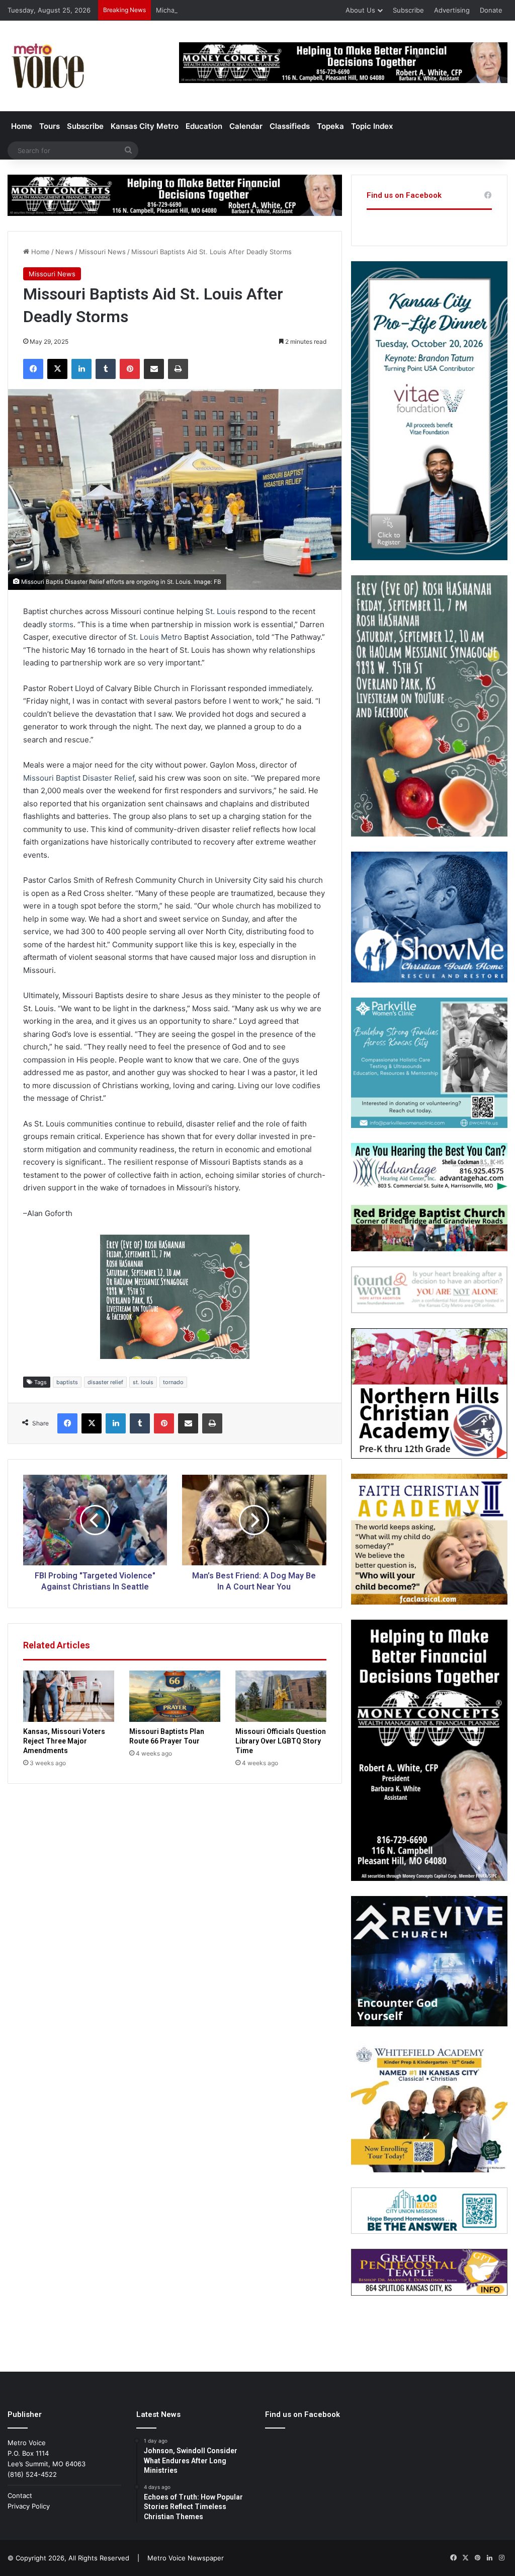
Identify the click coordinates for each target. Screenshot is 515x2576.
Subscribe (408, 10)
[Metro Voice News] (47, 66)
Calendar (246, 126)
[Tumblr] (106, 369)
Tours (50, 126)
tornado (173, 1382)
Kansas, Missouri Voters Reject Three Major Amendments (64, 1741)
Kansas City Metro (145, 126)
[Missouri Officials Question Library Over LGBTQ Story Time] (281, 1696)
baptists (67, 1382)
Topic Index (372, 126)
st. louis (143, 1382)
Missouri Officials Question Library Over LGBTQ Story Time (281, 1741)
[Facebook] (33, 369)
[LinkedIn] (81, 369)
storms (61, 624)
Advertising (452, 10)
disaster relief (105, 1382)
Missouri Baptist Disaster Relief (79, 778)
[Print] (178, 369)
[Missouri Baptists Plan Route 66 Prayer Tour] (175, 1696)
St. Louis (221, 611)
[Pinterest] (130, 369)
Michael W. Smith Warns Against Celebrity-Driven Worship (246, 10)
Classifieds (290, 126)
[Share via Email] (154, 369)
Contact (20, 2495)
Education (204, 126)
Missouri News (102, 252)
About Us (360, 10)
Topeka (330, 126)
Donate (491, 10)
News (64, 252)
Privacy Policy (29, 2506)
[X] (57, 369)
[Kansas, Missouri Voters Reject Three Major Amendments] (69, 1696)
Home (22, 126)
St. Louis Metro (155, 637)
